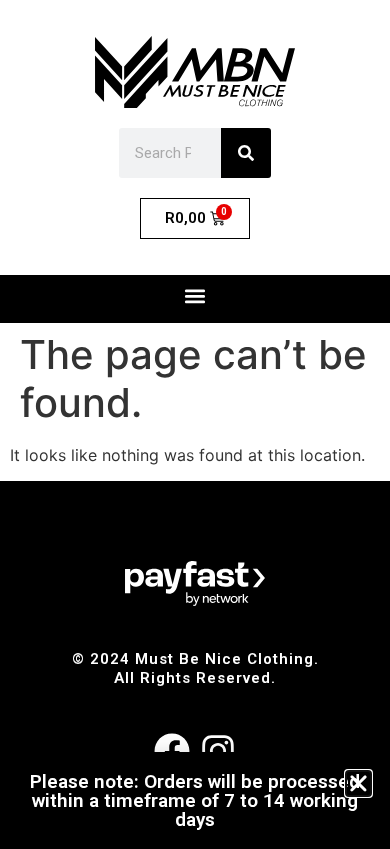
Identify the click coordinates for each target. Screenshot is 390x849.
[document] (195, 424)
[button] (358, 783)
